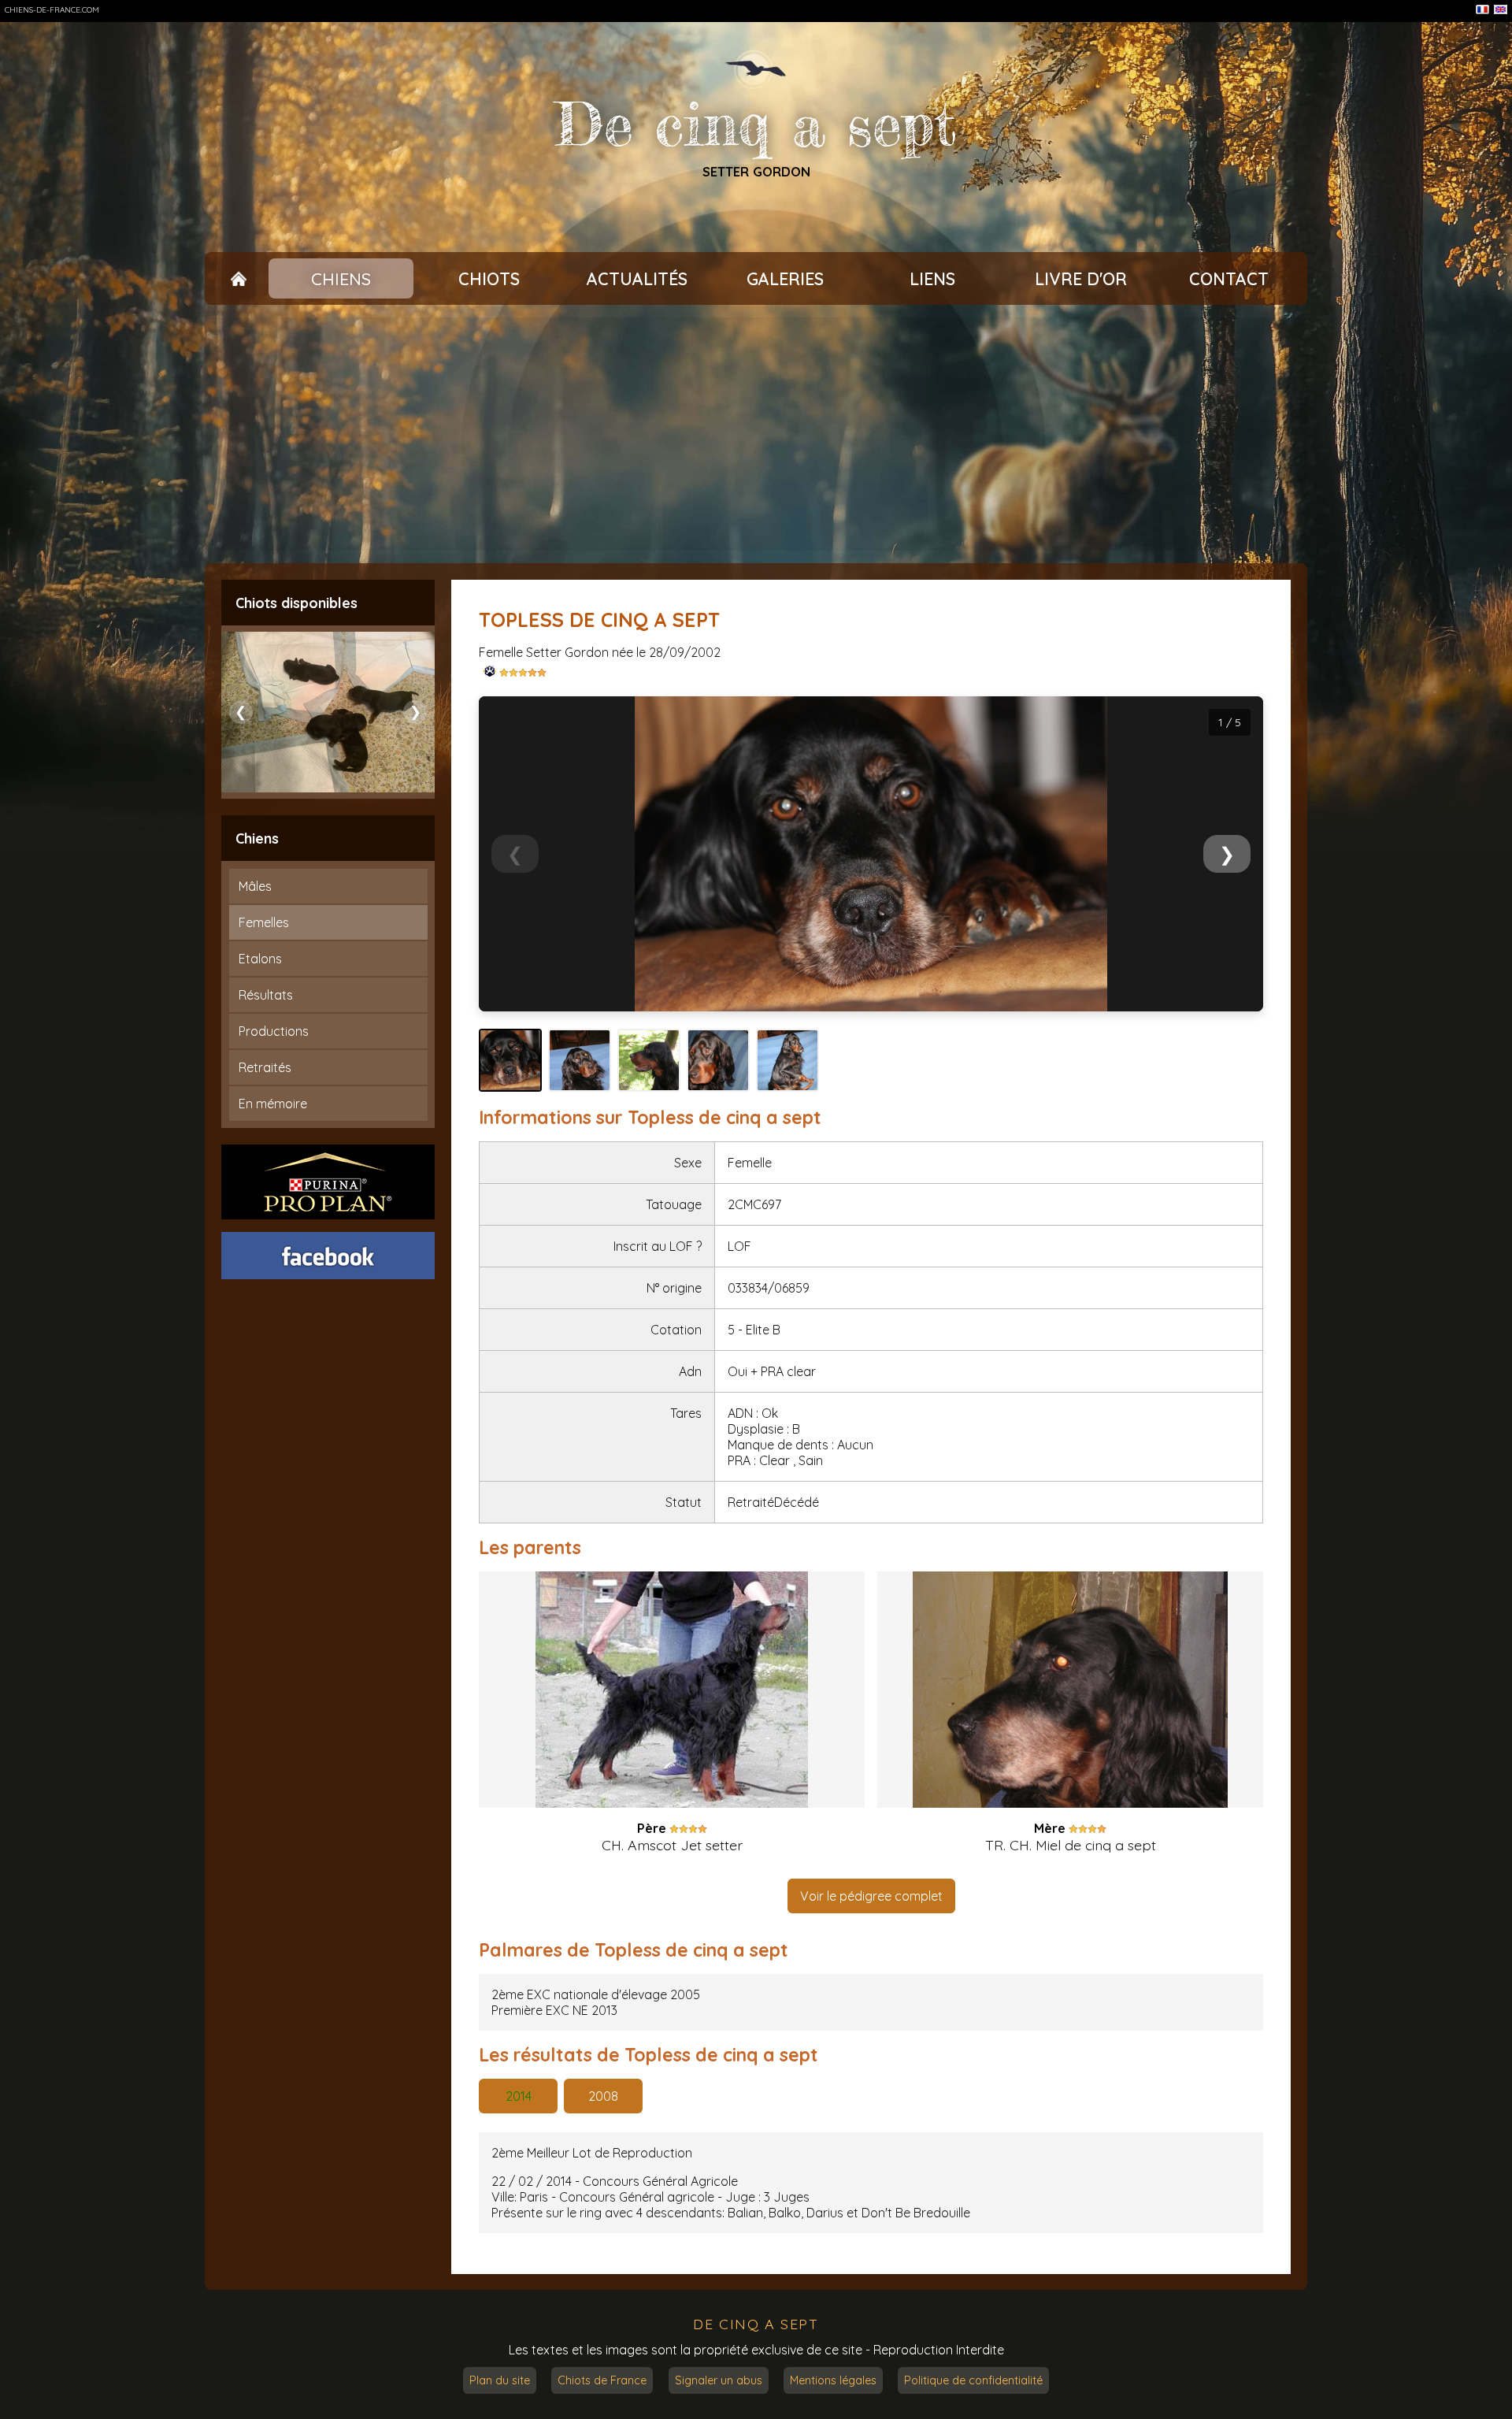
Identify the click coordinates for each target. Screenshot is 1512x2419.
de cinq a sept (756, 2324)
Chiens (341, 279)
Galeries (785, 279)
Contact (1229, 279)
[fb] (328, 1256)
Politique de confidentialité (973, 2380)
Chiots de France (602, 2380)
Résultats (266, 995)
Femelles (264, 922)
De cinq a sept (756, 125)
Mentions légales (833, 2380)
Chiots (489, 279)
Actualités (637, 279)
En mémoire (273, 1104)
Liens (932, 279)
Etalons (260, 959)
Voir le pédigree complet (871, 1896)
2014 (519, 2096)
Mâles (255, 886)
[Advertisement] (756, 434)
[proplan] (328, 1182)
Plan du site (500, 2380)
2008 (603, 2096)
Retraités (265, 1067)
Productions (274, 1031)
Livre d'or (1081, 279)
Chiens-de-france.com (52, 10)
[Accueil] (238, 279)
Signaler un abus (719, 2380)
